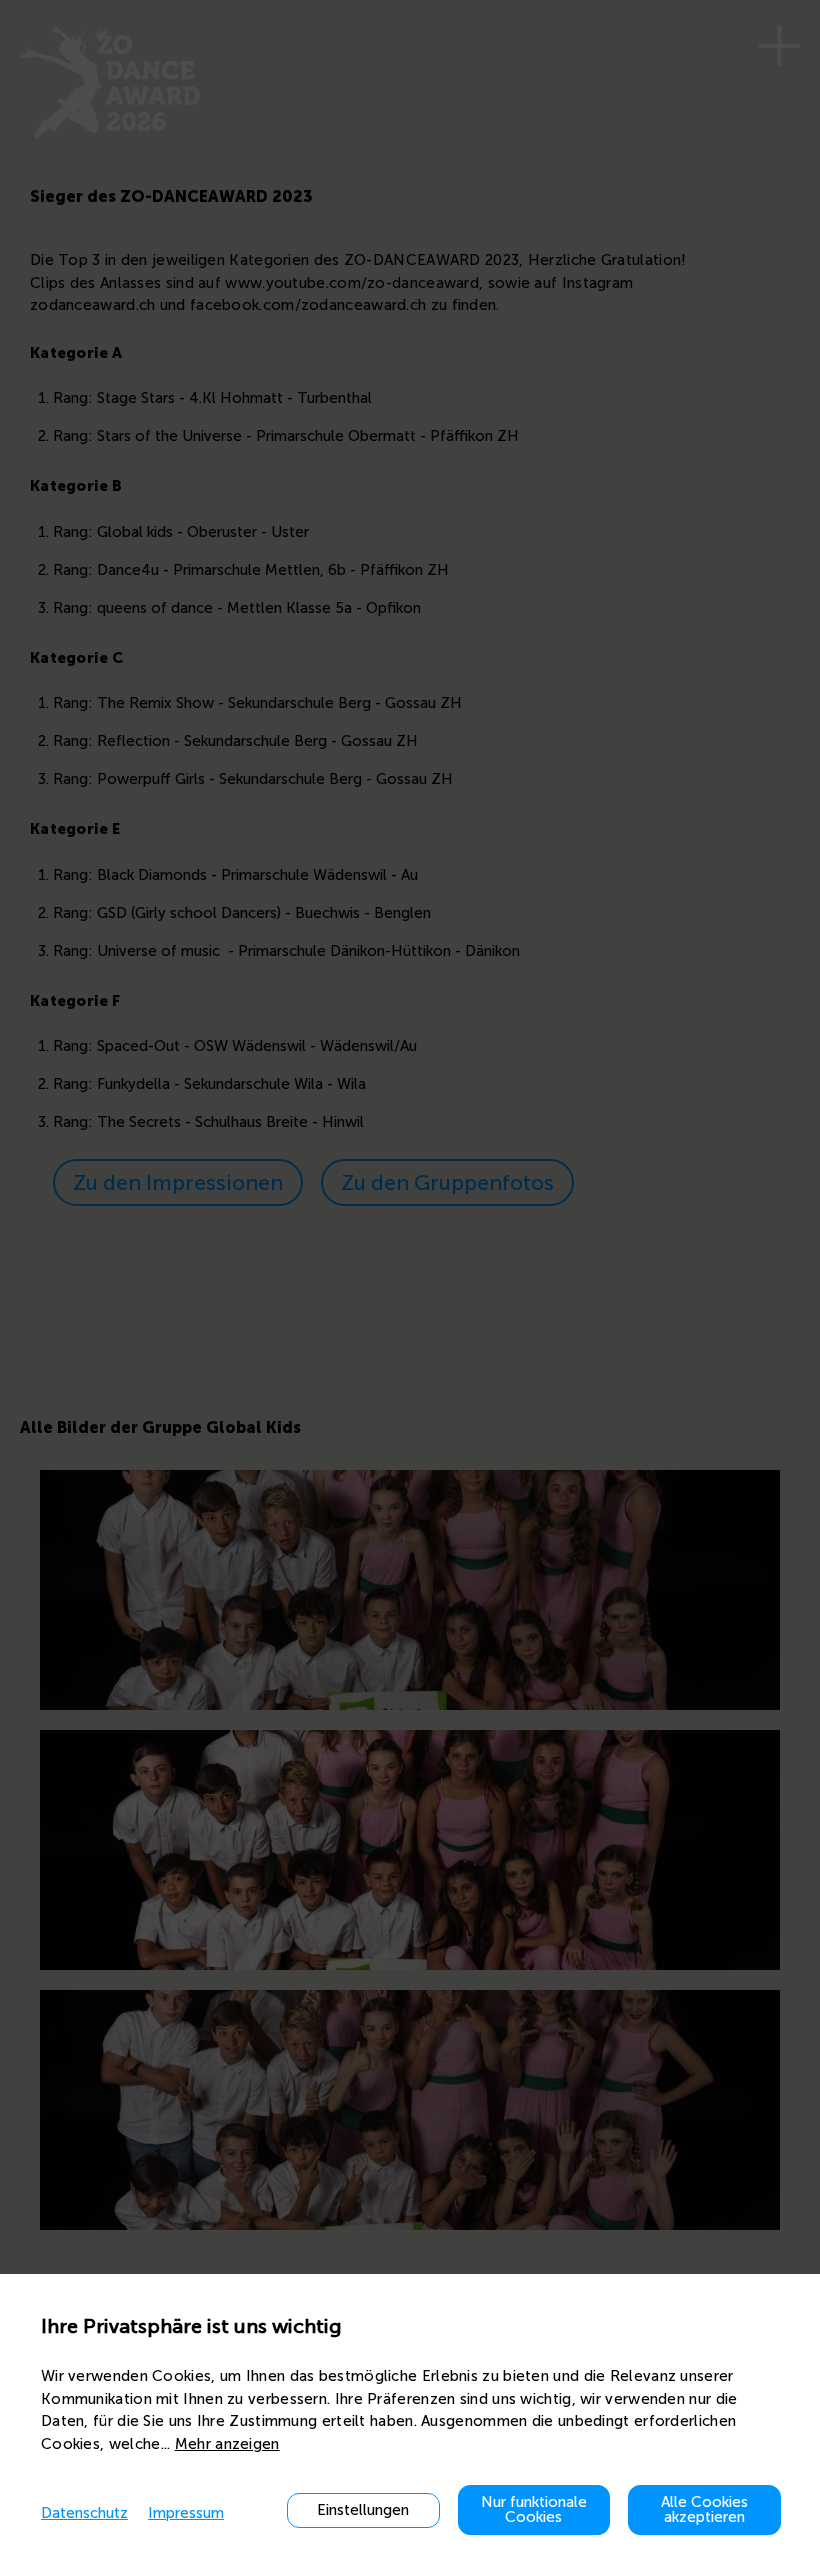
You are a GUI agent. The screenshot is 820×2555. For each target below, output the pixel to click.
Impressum (186, 2513)
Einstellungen (363, 2510)
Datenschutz (84, 2513)
